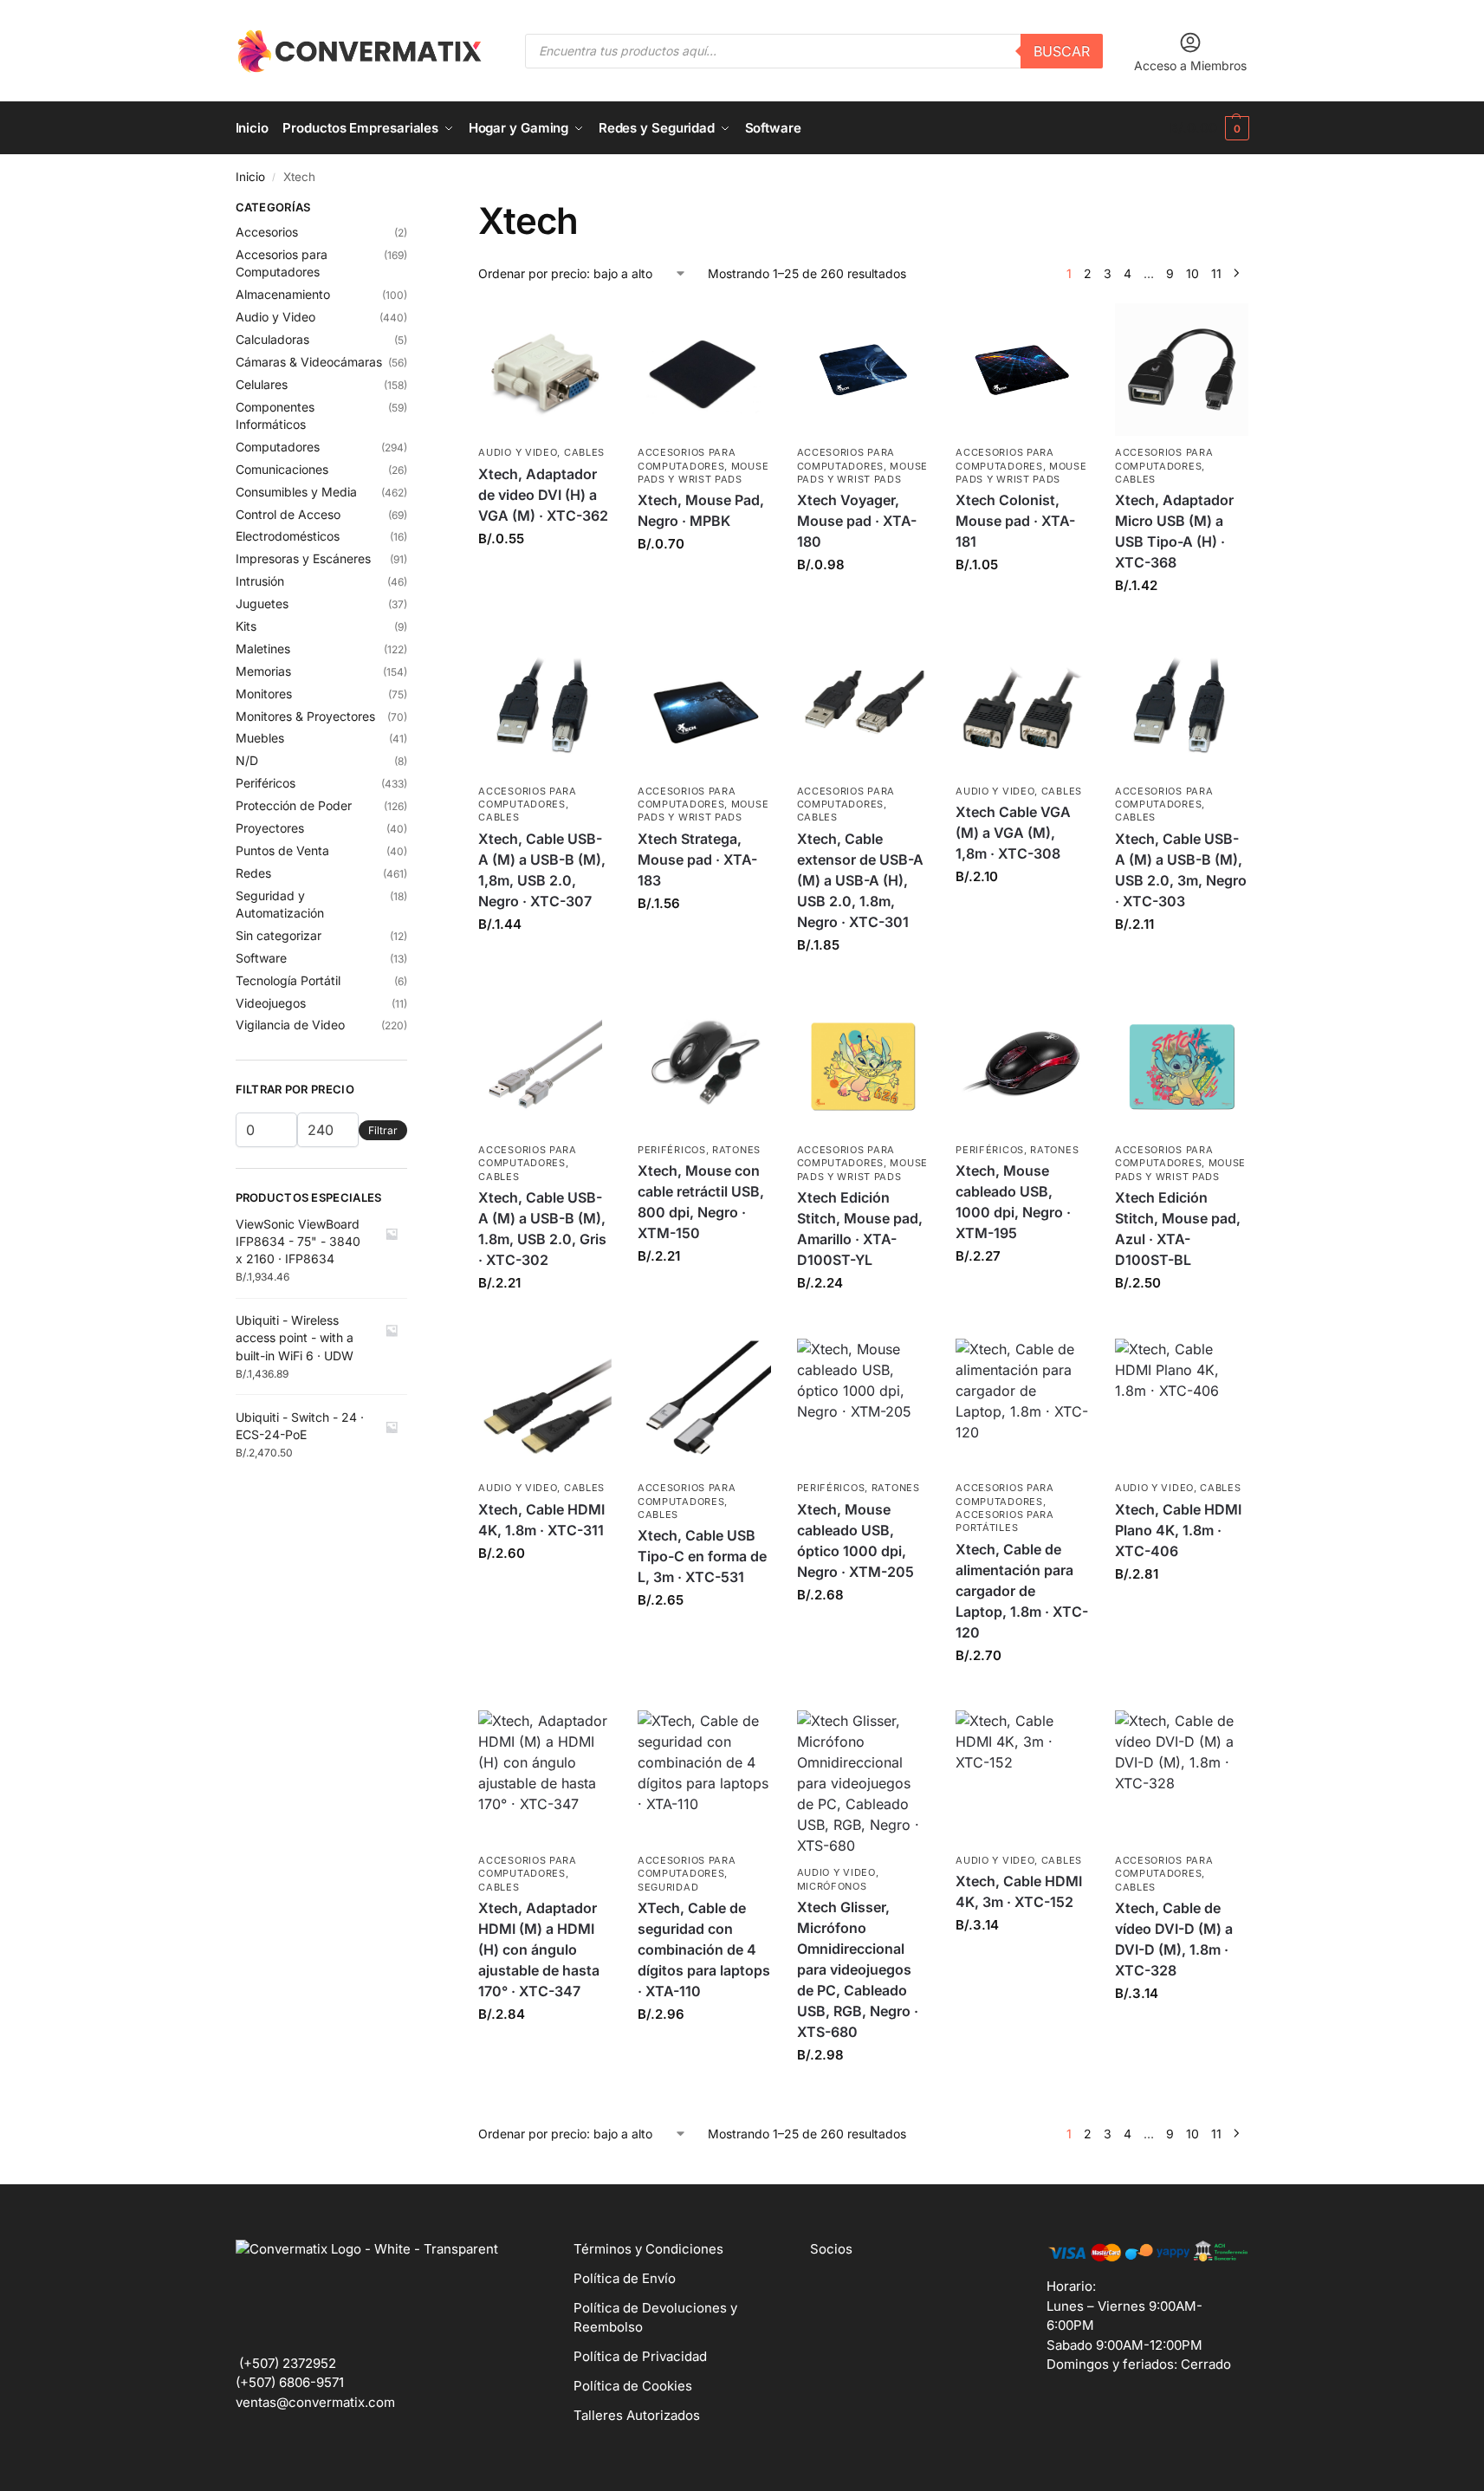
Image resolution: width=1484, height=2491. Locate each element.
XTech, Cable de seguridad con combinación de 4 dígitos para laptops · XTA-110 (704, 1949)
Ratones (736, 1150)
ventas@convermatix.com (315, 2402)
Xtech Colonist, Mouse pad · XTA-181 (1015, 521)
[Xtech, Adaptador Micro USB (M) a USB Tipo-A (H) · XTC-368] (1182, 370)
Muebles (260, 738)
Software (261, 958)
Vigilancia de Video (290, 1025)
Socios (831, 2249)
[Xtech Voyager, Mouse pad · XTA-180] (864, 370)
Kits (246, 626)
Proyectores (270, 828)
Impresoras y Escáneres (303, 558)
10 (1192, 273)
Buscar (1062, 51)
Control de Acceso (288, 514)
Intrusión (260, 581)
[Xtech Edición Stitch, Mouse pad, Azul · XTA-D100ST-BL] (1182, 1067)
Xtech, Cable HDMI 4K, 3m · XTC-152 (1019, 1891)
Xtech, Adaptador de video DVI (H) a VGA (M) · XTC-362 (543, 495)
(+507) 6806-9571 (290, 2382)
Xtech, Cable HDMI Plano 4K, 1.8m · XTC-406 (1178, 1530)
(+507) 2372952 (288, 2363)
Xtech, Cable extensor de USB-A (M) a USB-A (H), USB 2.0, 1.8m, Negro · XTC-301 (860, 880)
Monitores (264, 694)
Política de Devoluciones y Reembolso (655, 2318)
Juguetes (262, 603)
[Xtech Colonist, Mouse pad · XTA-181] (1022, 370)
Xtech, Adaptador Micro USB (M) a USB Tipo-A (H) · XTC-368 (1174, 531)
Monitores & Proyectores (305, 716)
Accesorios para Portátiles (1005, 1521)
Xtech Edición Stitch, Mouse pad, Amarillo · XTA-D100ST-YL (860, 1229)
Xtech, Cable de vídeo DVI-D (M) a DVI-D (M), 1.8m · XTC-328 (1174, 1939)
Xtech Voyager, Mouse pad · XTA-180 (857, 521)
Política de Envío (625, 2278)
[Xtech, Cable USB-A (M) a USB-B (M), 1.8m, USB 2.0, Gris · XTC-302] (545, 1067)
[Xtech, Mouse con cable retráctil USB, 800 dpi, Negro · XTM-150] (704, 1067)
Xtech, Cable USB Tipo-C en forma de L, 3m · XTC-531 (702, 1556)
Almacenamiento (283, 294)
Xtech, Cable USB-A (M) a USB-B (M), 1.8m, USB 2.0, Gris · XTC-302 (542, 1229)
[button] (1209, 128)
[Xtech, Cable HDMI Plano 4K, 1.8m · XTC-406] (1182, 1405)
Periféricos (672, 1150)
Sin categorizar (279, 935)
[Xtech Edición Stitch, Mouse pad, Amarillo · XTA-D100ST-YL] (864, 1067)
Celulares (262, 384)
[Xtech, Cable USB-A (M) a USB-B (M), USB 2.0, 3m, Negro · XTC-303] (1182, 708)
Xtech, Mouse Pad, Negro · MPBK (701, 510)
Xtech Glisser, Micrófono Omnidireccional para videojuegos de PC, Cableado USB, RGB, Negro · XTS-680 (858, 1969)
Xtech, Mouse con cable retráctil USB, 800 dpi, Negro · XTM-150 (701, 1202)
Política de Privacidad (640, 2356)
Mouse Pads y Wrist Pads (703, 473)
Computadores (278, 447)
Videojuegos (271, 1003)
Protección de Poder (294, 805)
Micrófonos (832, 1886)
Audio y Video (518, 452)
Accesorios (267, 232)
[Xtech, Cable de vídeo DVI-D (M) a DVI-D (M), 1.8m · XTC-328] (1182, 1777)
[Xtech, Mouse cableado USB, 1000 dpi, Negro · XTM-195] (1022, 1067)
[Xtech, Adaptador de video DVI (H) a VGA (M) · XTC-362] (545, 370)
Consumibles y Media (296, 492)
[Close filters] (412, 210)
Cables (584, 452)
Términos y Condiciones (648, 2249)
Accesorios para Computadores (528, 798)
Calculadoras (272, 339)
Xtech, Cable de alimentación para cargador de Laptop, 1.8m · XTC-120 (1022, 1591)
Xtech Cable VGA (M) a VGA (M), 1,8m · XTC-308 (1013, 833)
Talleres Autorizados (637, 2415)
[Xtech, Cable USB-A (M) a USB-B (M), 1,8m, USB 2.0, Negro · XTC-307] (545, 708)
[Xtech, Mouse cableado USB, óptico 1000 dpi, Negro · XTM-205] (864, 1405)
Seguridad (668, 1887)
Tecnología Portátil (288, 980)
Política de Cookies (633, 2386)
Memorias (263, 671)
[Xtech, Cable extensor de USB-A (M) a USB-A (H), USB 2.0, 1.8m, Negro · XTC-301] (864, 708)
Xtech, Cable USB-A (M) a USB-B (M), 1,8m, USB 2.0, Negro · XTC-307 (542, 870)
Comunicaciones (282, 469)
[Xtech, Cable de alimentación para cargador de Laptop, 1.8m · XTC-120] (1022, 1405)
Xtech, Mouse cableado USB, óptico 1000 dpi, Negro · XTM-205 (855, 1541)
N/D (247, 760)
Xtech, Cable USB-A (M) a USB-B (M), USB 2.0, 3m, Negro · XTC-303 (1181, 870)
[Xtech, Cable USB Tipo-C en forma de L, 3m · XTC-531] (704, 1405)
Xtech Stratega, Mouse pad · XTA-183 (697, 860)
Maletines (263, 649)
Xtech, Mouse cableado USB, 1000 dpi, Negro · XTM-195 (1013, 1202)
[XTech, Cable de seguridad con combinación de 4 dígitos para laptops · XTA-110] (704, 1777)
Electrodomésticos (288, 536)
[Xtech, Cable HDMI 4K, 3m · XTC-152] (1022, 1777)
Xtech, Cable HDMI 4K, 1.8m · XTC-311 (541, 1520)
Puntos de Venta (282, 850)
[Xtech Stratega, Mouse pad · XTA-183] (704, 708)
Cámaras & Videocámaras (309, 362)
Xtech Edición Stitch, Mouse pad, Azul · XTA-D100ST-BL (1178, 1229)
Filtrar (383, 1130)
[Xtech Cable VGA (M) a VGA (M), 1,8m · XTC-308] (1022, 708)
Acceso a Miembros (1190, 65)
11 (1216, 273)
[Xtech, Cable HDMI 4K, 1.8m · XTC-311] (545, 1405)
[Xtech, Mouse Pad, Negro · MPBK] (704, 370)
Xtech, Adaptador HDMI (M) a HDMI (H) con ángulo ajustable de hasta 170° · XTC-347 (539, 1949)
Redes (253, 873)
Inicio (250, 177)
